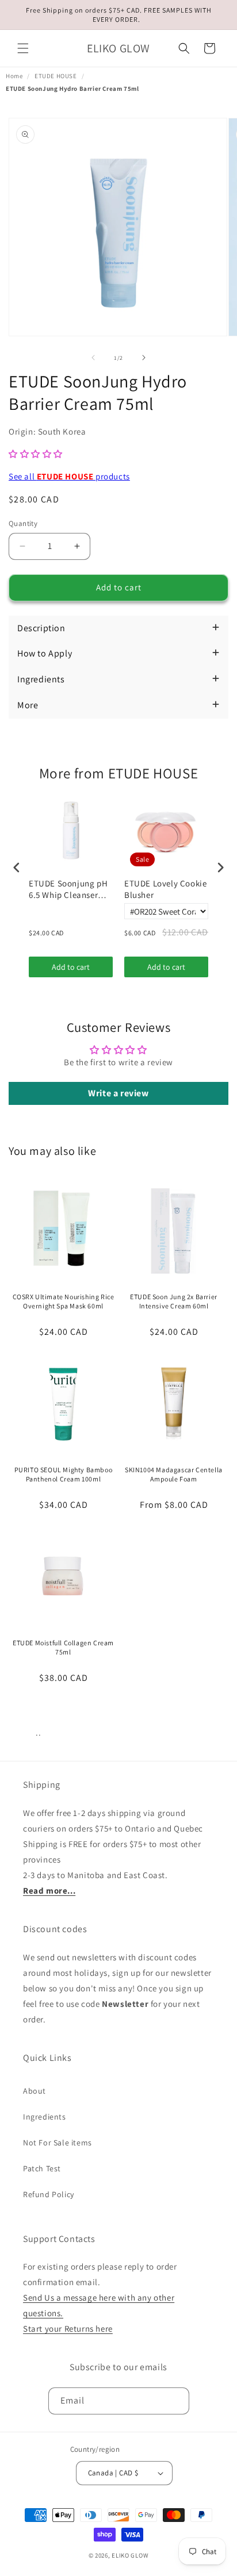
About (35, 2091)
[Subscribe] (176, 2401)
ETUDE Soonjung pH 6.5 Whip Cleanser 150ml (68, 889)
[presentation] (17, 868)
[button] (23, 48)
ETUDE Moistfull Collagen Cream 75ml (63, 1647)
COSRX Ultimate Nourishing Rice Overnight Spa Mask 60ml (64, 1301)
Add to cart (71, 967)
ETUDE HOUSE (56, 76)
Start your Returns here (68, 2329)
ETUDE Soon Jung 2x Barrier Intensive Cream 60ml (174, 1301)
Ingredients (45, 2117)
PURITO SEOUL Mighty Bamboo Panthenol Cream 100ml (64, 1474)
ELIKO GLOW (130, 2555)
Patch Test (42, 2168)
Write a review (118, 1093)
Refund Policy (49, 2194)
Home (14, 76)
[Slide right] (144, 358)
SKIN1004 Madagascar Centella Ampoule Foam (174, 1474)
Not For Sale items (58, 2143)
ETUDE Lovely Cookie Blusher (165, 889)
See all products (69, 476)
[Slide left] (93, 358)
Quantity (23, 523)
